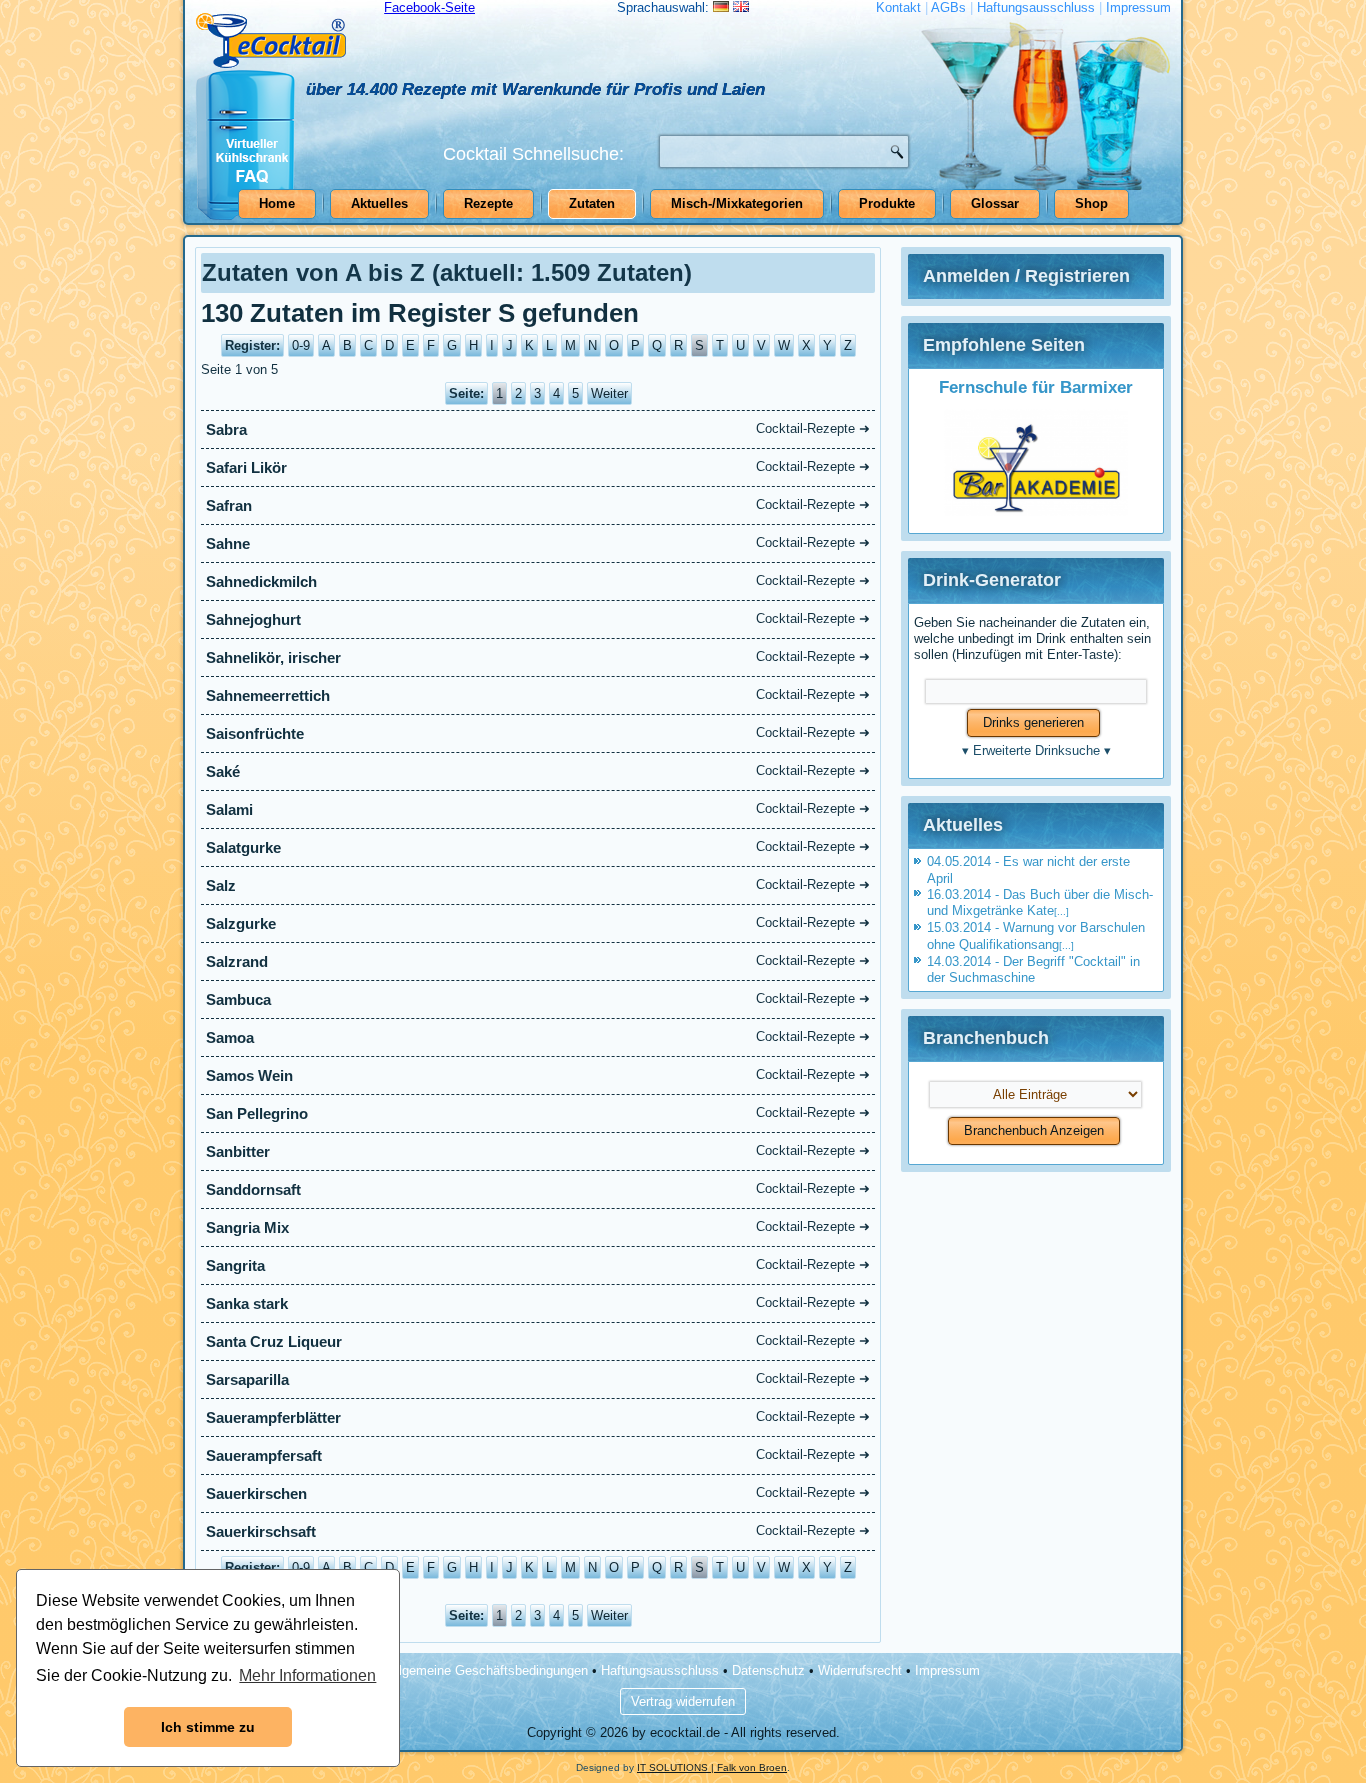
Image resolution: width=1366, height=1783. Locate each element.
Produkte (887, 203)
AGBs (948, 7)
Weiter (609, 393)
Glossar (995, 203)
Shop (1091, 203)
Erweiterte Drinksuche (1036, 750)
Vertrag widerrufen (683, 1701)
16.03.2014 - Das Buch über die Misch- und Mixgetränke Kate (1040, 902)
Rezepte (488, 203)
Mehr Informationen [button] (307, 1675)
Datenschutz (768, 1670)
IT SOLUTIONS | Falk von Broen (712, 1767)
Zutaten (592, 203)
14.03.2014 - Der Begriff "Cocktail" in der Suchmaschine (1033, 969)
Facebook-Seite (429, 7)
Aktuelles (379, 203)
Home (277, 203)
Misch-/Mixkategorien (737, 203)
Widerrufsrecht (860, 1670)
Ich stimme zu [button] (208, 1727)
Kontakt (898, 7)
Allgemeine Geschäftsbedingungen (487, 1670)
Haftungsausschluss (1036, 7)
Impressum (1138, 7)
